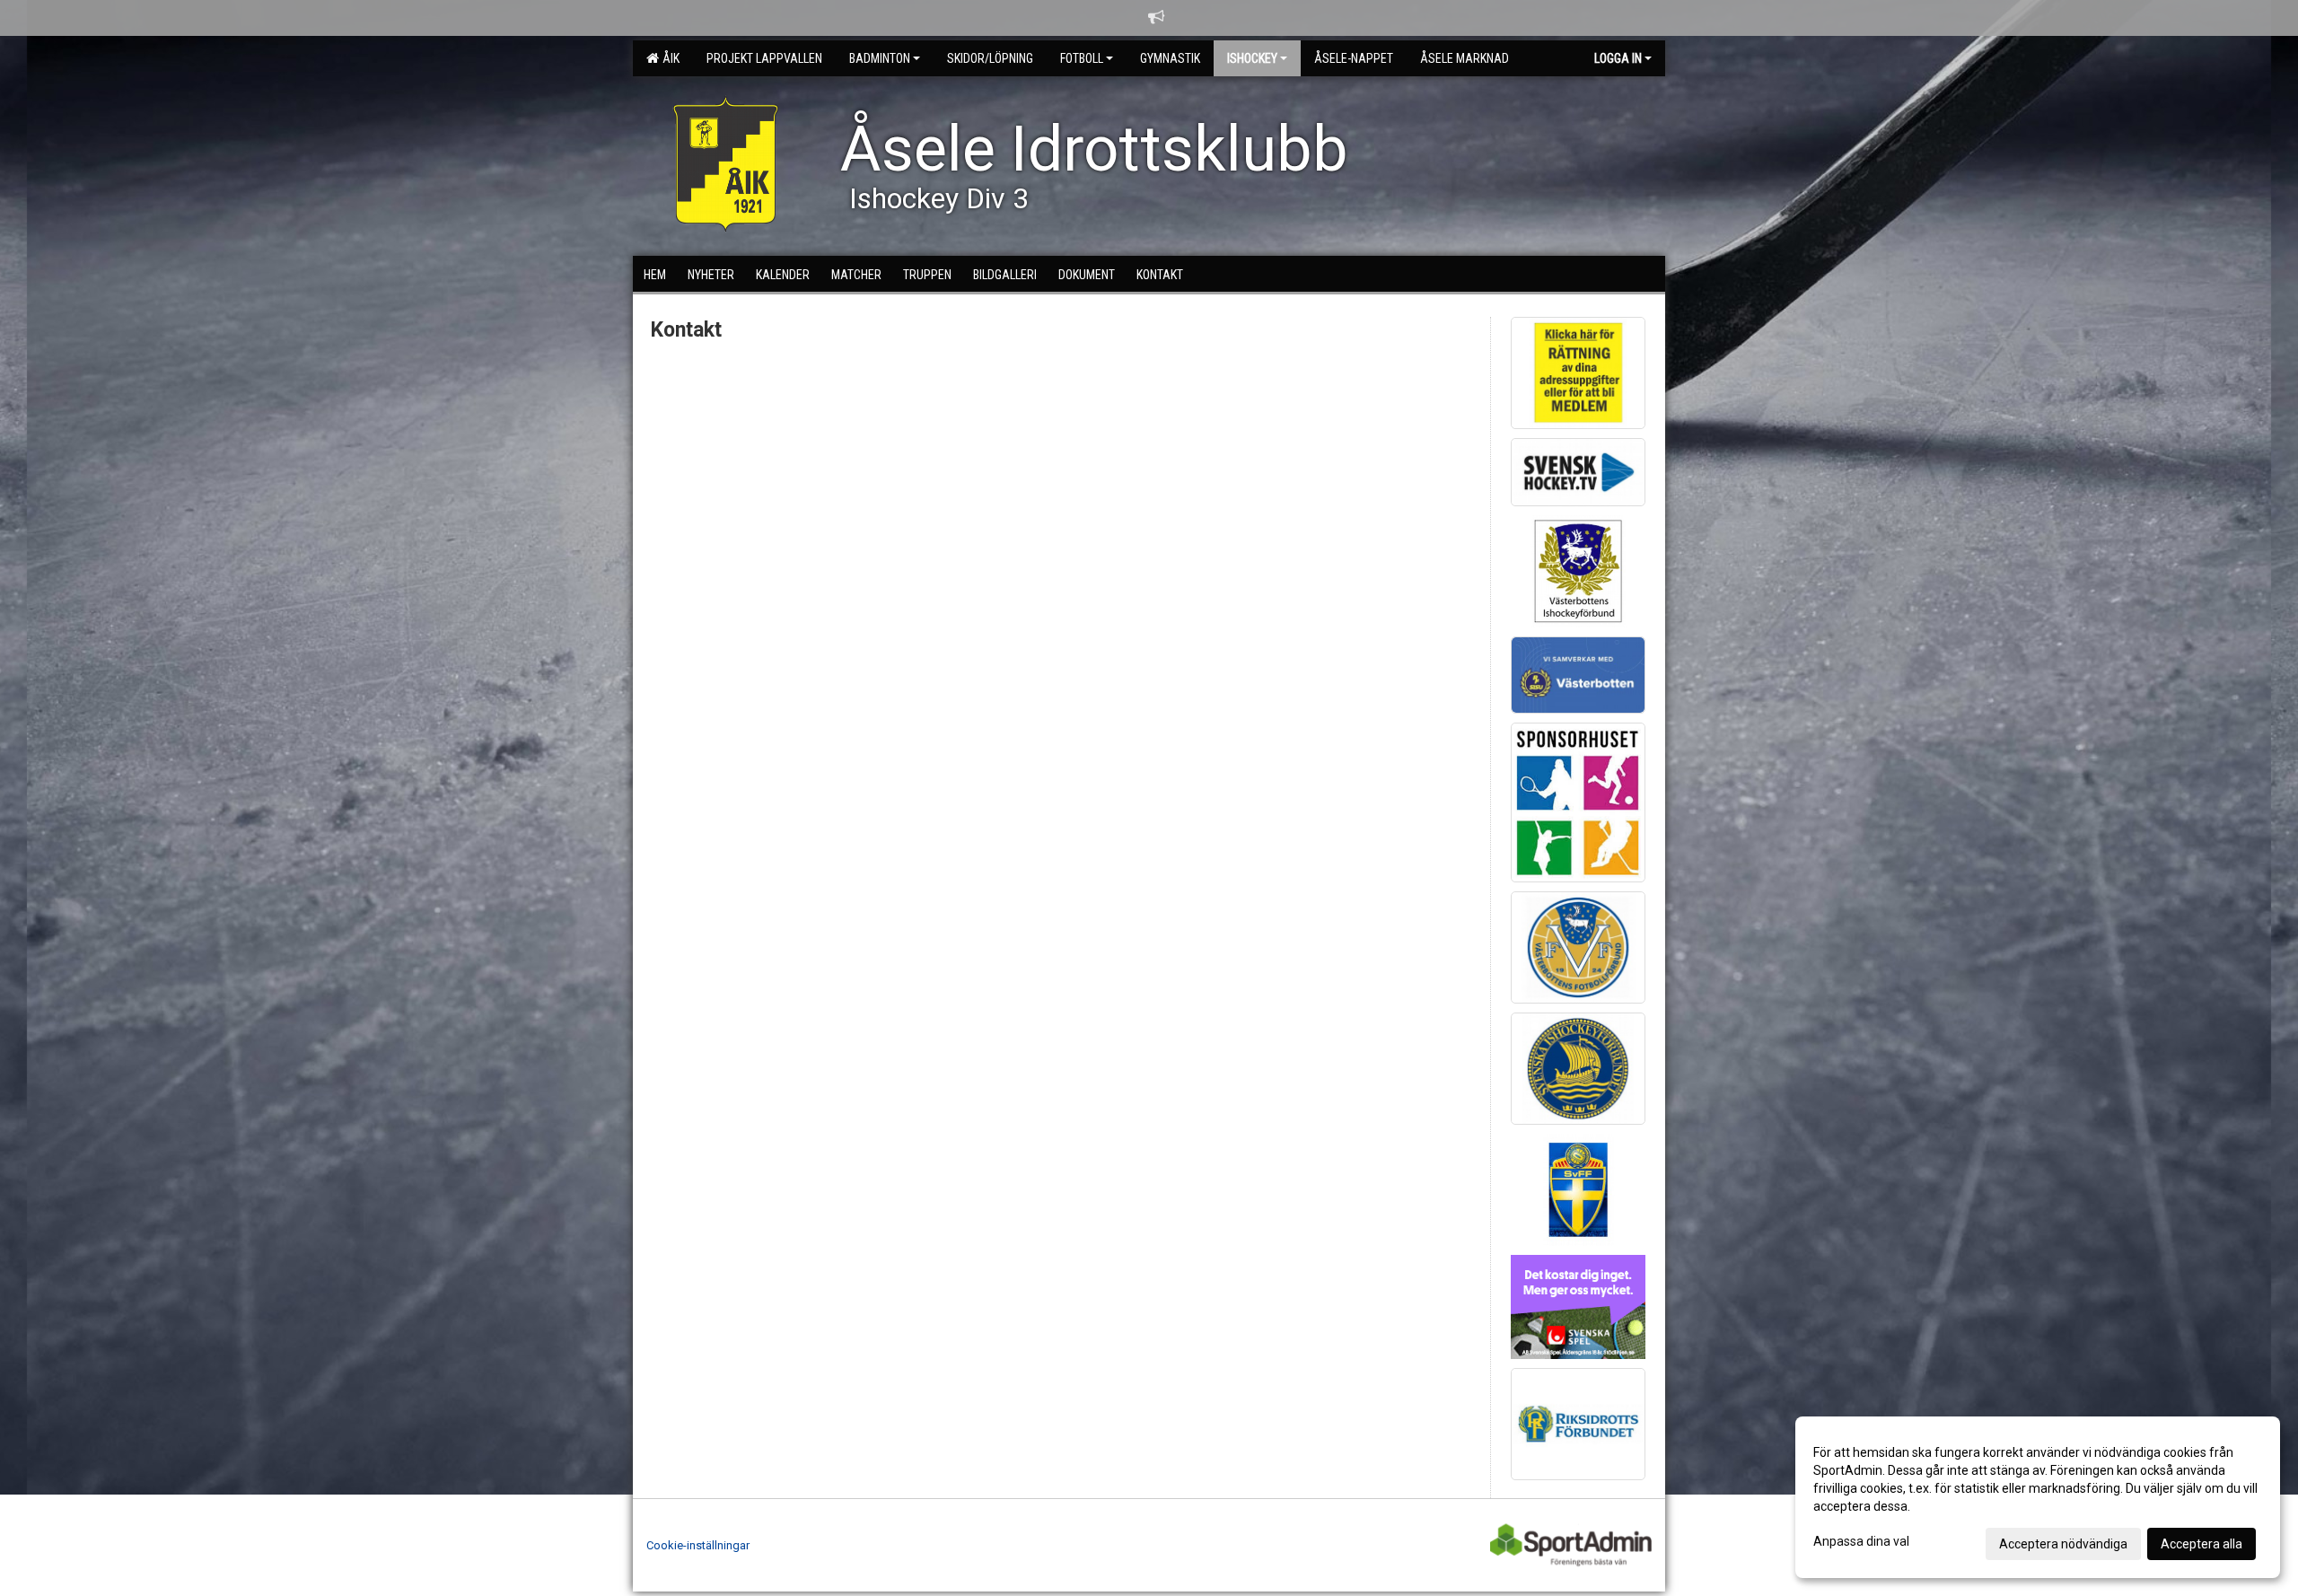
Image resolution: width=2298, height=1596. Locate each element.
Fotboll (1082, 58)
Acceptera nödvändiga (2063, 1544)
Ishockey (1252, 58)
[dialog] (2038, 1497)
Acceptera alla (2202, 1544)
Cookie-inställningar (698, 1545)
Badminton (880, 58)
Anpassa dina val (1861, 1541)
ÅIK (668, 58)
